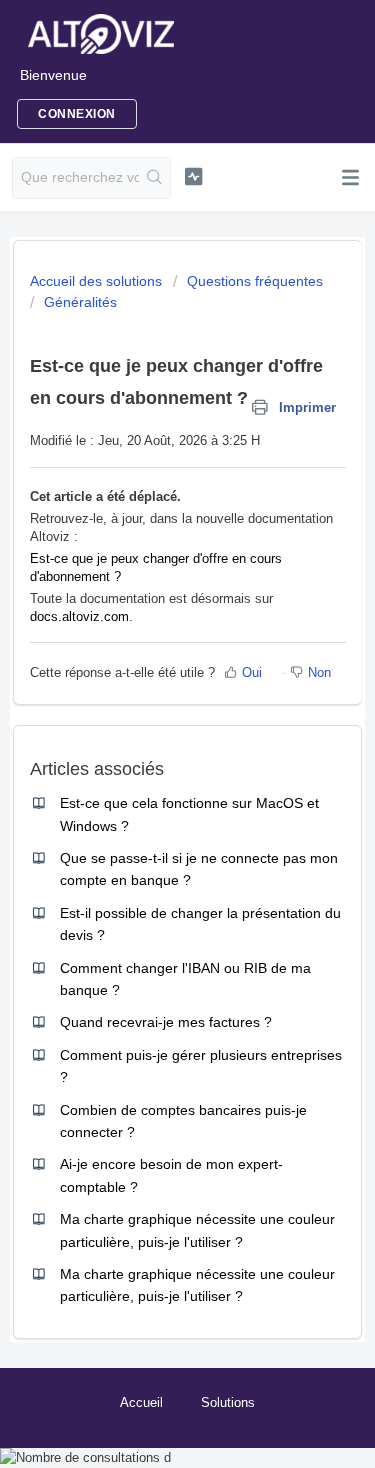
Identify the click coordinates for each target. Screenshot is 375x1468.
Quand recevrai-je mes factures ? (166, 1022)
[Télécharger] (151, 728)
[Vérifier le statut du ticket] (193, 176)
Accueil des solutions (98, 281)
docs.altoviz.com (79, 616)
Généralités (80, 302)
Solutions (228, 1402)
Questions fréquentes (255, 281)
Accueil (141, 1402)
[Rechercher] (154, 178)
